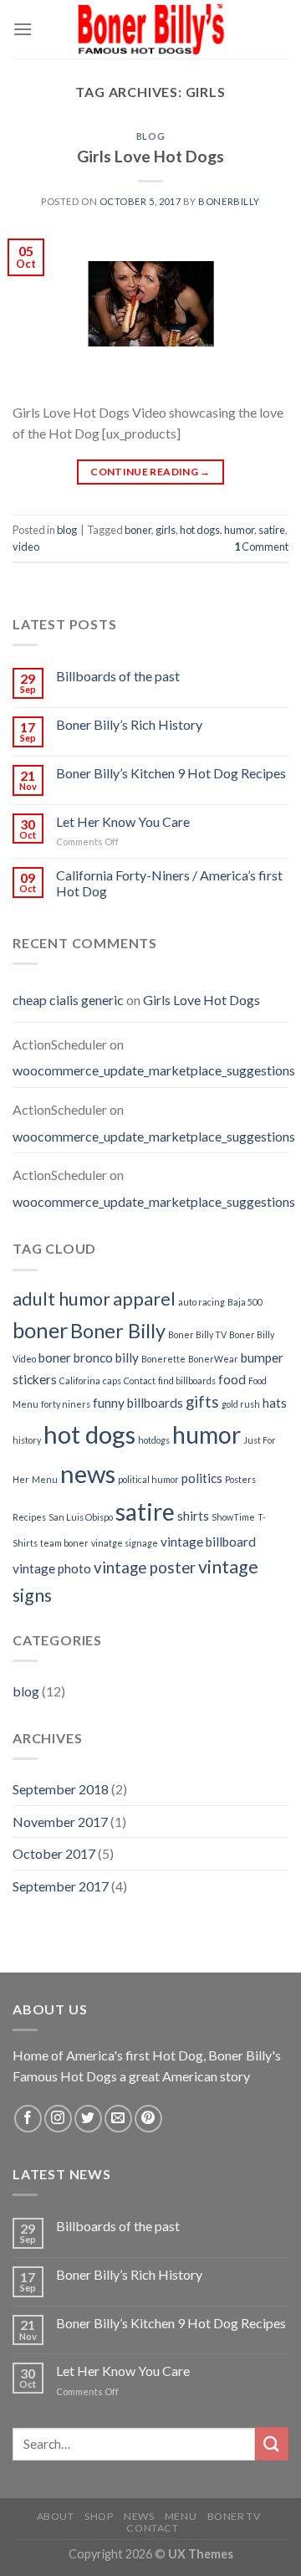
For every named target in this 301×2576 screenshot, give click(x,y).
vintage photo (52, 1568)
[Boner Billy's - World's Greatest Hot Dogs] (150, 29)
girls (166, 530)
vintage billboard (208, 1542)
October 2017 (54, 1853)
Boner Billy (118, 1331)
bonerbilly (229, 201)
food (232, 1379)
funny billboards (138, 1403)
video (26, 547)
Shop (99, 2516)
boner (138, 530)
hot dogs (200, 530)
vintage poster (145, 1568)
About (56, 2516)
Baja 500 (245, 1302)
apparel (144, 1299)
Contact (140, 1380)
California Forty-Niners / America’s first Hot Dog (169, 883)
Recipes (29, 1517)
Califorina (80, 1380)
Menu (45, 1479)
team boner (64, 1543)
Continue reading (150, 472)
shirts (193, 1516)
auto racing (202, 1302)
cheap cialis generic (68, 1000)
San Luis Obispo (81, 1517)
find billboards (187, 1380)
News (139, 2516)
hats (275, 1403)
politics (202, 1478)
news (88, 1473)
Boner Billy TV (197, 1334)
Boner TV (234, 2516)
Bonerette (163, 1359)
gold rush (241, 1404)
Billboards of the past (118, 676)
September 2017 (61, 1886)
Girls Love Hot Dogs (150, 156)
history (27, 1440)
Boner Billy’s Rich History (129, 724)
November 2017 (60, 1822)
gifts (202, 1402)
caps (112, 1380)
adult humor (61, 1299)
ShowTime (233, 1517)
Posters (240, 1479)
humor (239, 530)
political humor (148, 1479)
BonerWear (213, 1359)
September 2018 (61, 1789)
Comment (261, 547)
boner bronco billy (89, 1357)
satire (272, 530)
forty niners (66, 1404)
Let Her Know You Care (123, 821)
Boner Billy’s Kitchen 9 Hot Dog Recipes (171, 773)
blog (150, 136)
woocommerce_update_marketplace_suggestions (154, 1070)
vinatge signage (125, 1543)
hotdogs (154, 1440)
